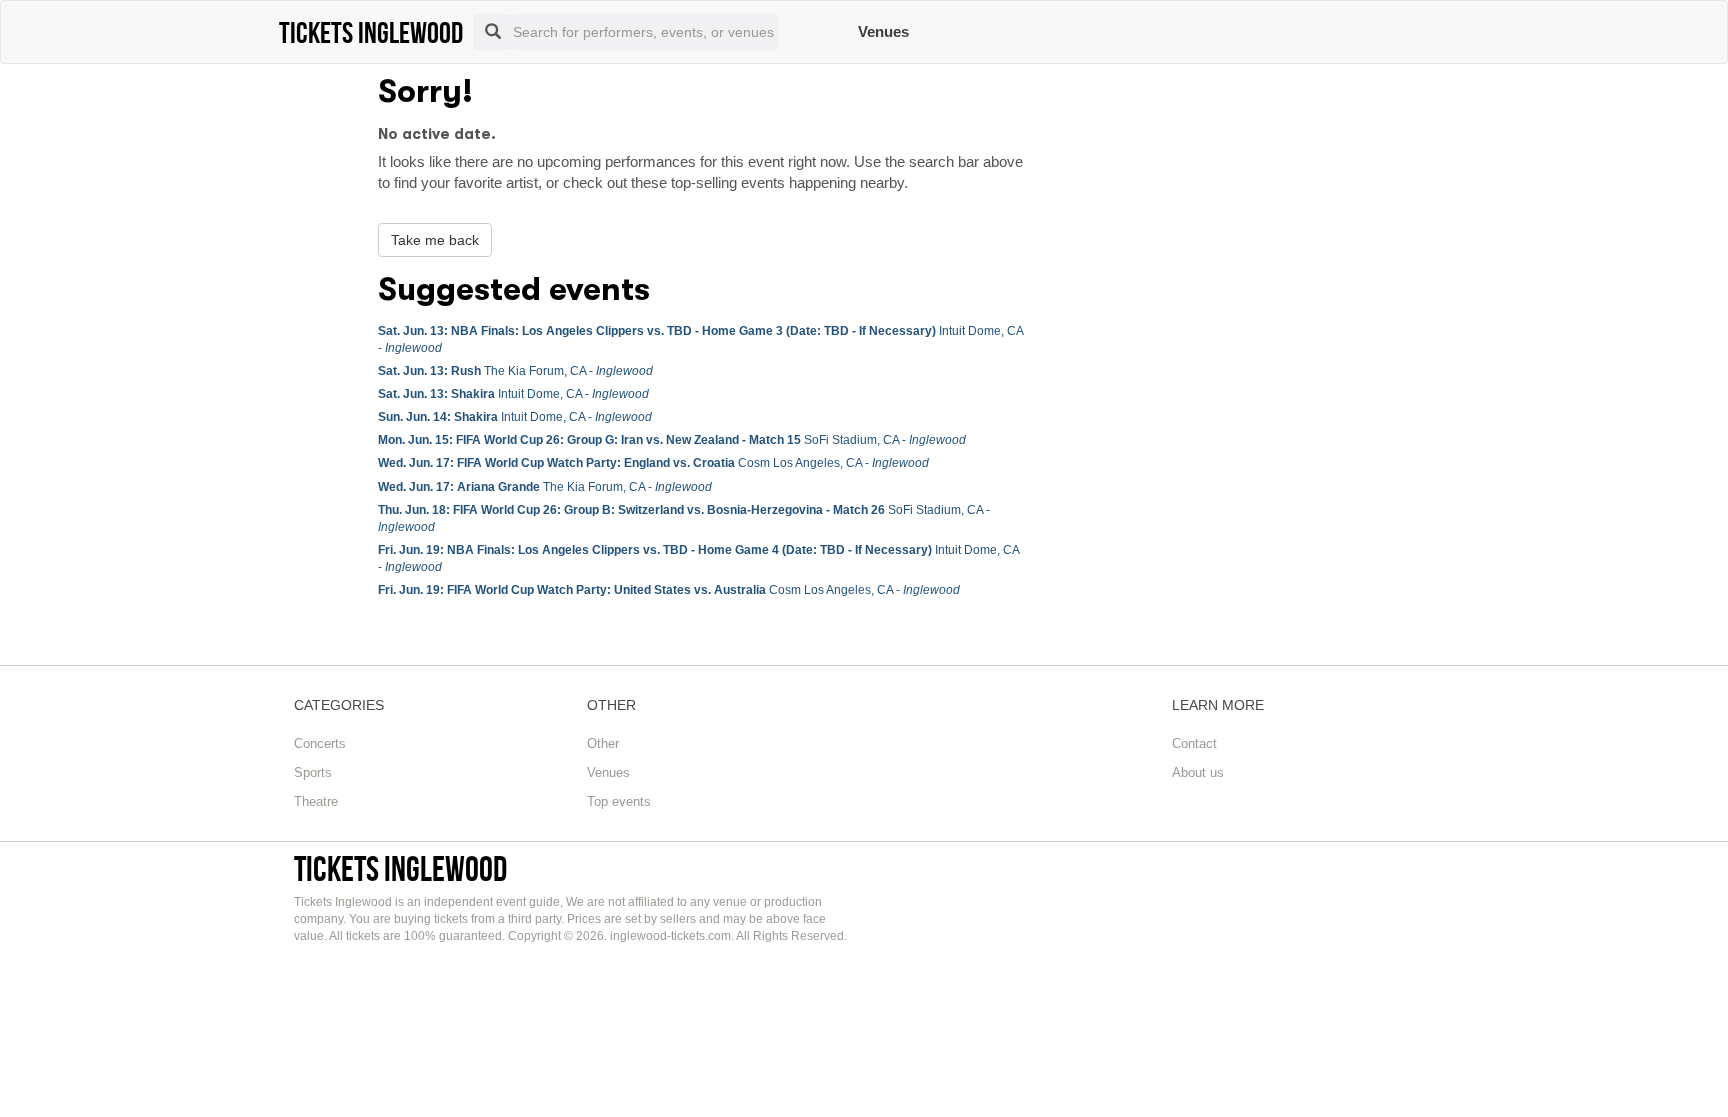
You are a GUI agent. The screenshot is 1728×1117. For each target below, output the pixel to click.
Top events (619, 801)
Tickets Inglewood (400, 868)
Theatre (316, 801)
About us (1198, 772)
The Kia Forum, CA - (515, 371)
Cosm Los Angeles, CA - (653, 463)
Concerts (320, 743)
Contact (1194, 743)
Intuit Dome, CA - (513, 394)
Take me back (435, 240)
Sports (313, 772)
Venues (883, 31)
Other (603, 743)
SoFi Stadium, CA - (672, 440)
